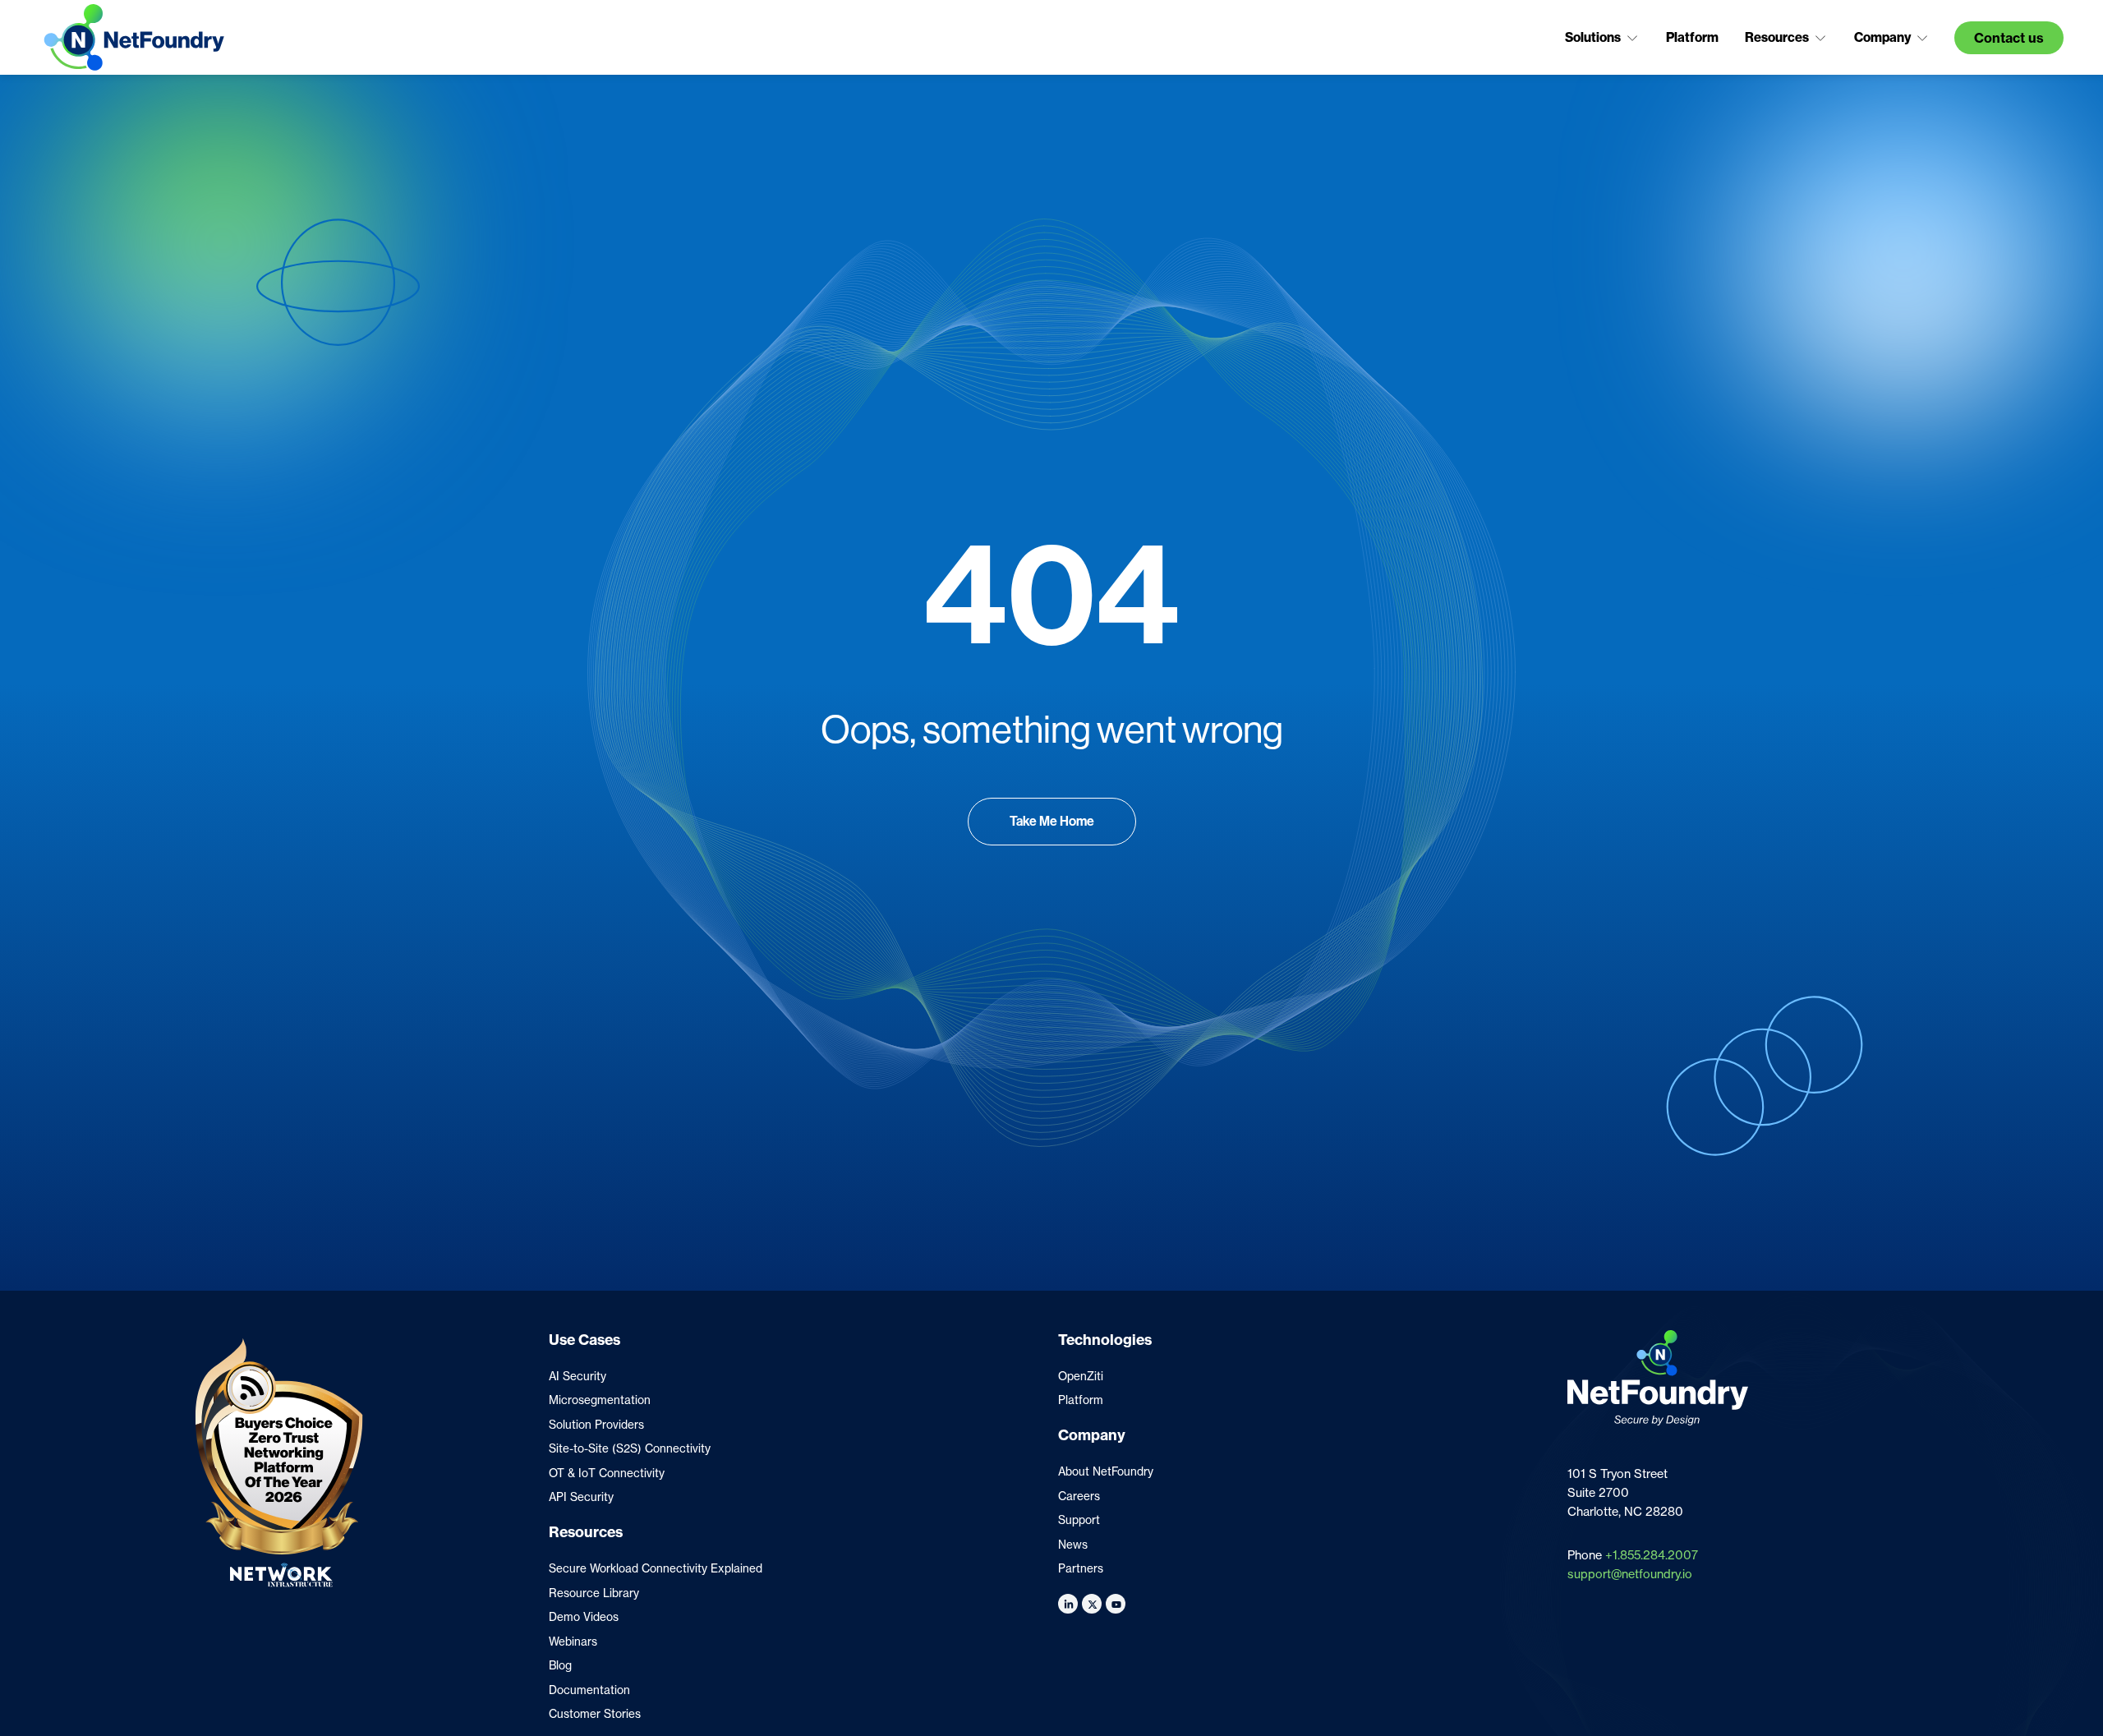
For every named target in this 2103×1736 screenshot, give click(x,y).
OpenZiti (1081, 1376)
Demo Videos (584, 1617)
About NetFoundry (1106, 1471)
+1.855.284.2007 (1652, 1555)
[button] (1602, 38)
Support (1079, 1520)
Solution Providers (596, 1425)
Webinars (573, 1642)
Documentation (589, 1690)
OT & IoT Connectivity (607, 1473)
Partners (1081, 1568)
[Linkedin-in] (1068, 1604)
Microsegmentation (600, 1400)
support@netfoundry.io (1630, 1574)
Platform (1081, 1400)
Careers (1079, 1496)
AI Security (578, 1376)
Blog (560, 1665)
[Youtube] (1116, 1604)
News (1073, 1545)
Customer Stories (595, 1714)
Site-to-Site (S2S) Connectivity (630, 1448)
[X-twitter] (1092, 1604)
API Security (581, 1497)
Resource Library (594, 1593)
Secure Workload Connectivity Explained (656, 1568)
